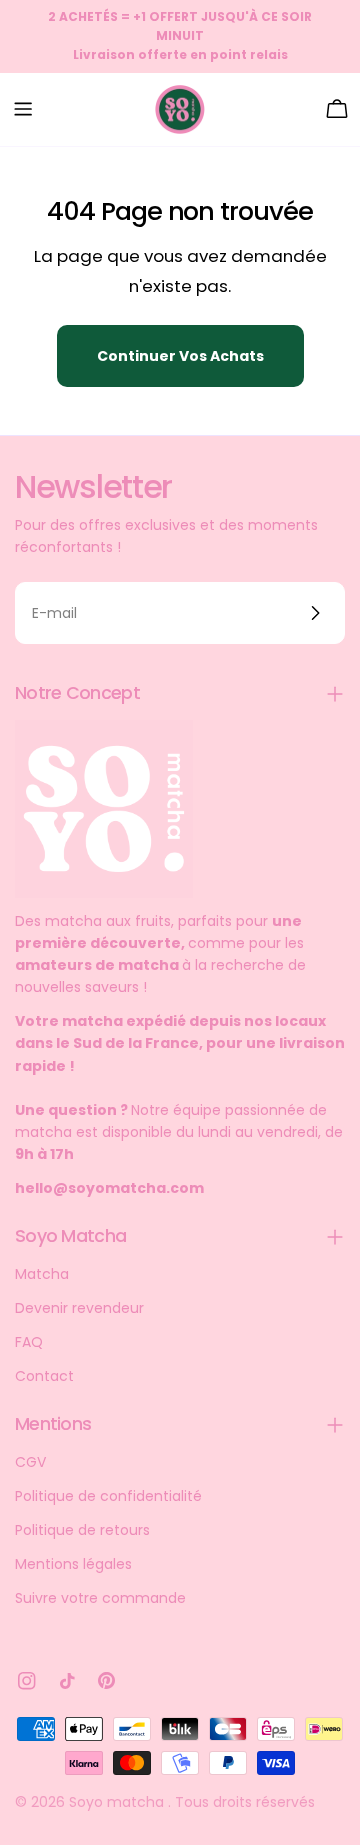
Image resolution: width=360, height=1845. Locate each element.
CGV (30, 1462)
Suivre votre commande (100, 1598)
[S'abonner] (315, 613)
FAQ (29, 1342)
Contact (44, 1376)
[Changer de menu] (23, 109)
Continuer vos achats (180, 356)
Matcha (42, 1274)
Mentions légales (73, 1564)
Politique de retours (82, 1530)
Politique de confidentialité (108, 1496)
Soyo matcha (118, 1802)
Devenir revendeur (79, 1308)
